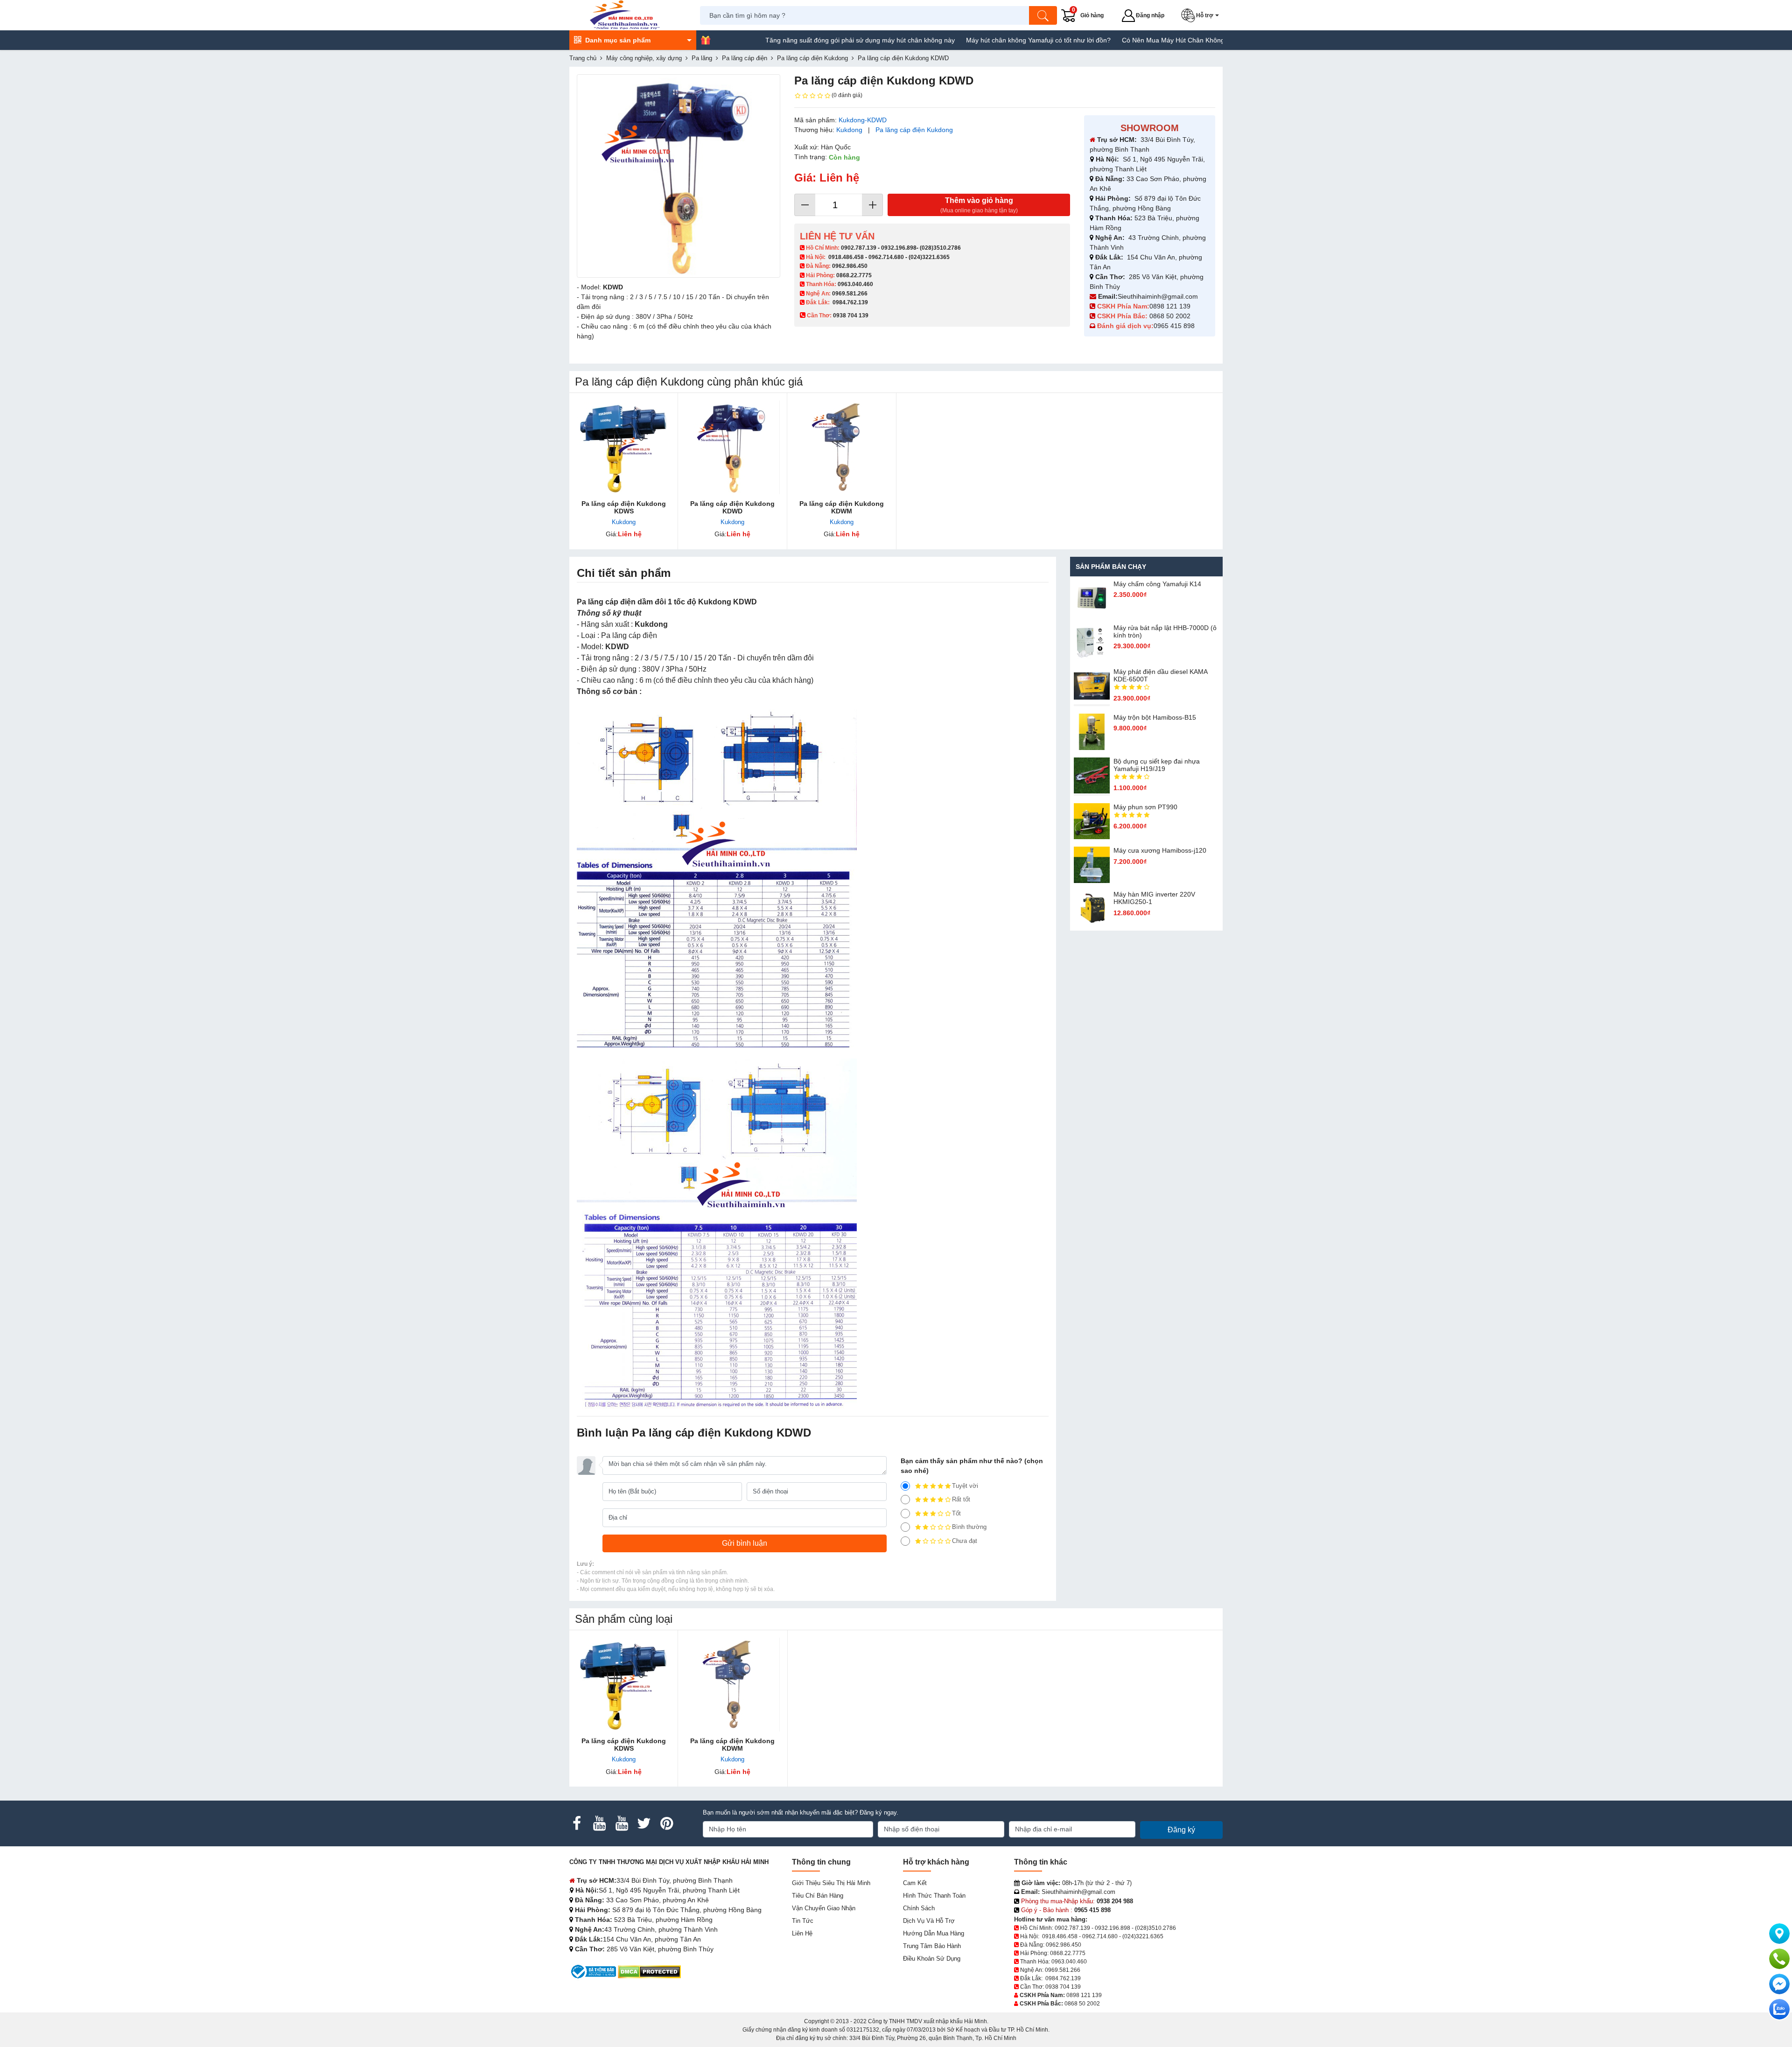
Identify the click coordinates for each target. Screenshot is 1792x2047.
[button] (1202, 15)
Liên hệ (802, 1933)
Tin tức (803, 1921)
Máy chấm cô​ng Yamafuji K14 (1157, 584)
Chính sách (919, 1908)
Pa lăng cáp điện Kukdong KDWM (842, 507)
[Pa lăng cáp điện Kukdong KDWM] (842, 447)
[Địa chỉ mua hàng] (1779, 1934)
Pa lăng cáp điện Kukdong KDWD (732, 507)
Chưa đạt (965, 1541)
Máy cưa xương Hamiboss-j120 (1160, 850)
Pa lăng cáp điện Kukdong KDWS (624, 507)
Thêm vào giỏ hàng (979, 205)
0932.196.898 (899, 248)
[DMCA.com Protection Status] (649, 1971)
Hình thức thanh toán (934, 1896)
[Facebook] (577, 1823)
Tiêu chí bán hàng (818, 1896)
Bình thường (969, 1527)
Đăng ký (1181, 1830)
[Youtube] (599, 1823)
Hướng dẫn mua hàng (934, 1933)
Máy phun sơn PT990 (1145, 807)
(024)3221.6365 (929, 257)
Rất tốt (961, 1499)
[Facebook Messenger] (1779, 1984)
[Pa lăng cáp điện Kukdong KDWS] (624, 447)
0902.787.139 (859, 248)
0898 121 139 (1170, 306)
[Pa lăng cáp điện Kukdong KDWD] (732, 447)
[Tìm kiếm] (1043, 15)
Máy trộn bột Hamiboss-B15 (1155, 717)
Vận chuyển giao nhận (824, 1908)
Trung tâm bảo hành (932, 1946)
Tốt (956, 1513)
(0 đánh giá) (847, 95)
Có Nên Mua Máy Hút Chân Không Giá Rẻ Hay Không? (1107, 40)
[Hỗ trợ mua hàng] (1779, 1959)
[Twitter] (644, 1823)
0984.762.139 (850, 302)
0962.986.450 (850, 266)
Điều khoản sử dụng (932, 1959)
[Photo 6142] (679, 176)
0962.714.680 (886, 257)
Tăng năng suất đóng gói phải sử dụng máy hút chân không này (763, 40)
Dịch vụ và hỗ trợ (929, 1921)
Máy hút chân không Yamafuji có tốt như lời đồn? (942, 40)
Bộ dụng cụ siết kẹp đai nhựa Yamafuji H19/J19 (1157, 765)
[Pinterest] (666, 1823)
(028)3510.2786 (940, 248)
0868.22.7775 (854, 275)
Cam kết (915, 1883)
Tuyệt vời (965, 1486)
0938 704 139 (1063, 1987)
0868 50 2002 (1171, 316)
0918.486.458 (846, 257)
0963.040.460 (855, 284)
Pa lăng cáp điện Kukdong (914, 130)
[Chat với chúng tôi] (1779, 2009)
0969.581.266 (850, 294)
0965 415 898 (1174, 326)
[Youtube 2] (622, 1823)
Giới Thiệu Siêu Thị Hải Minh (831, 1883)
